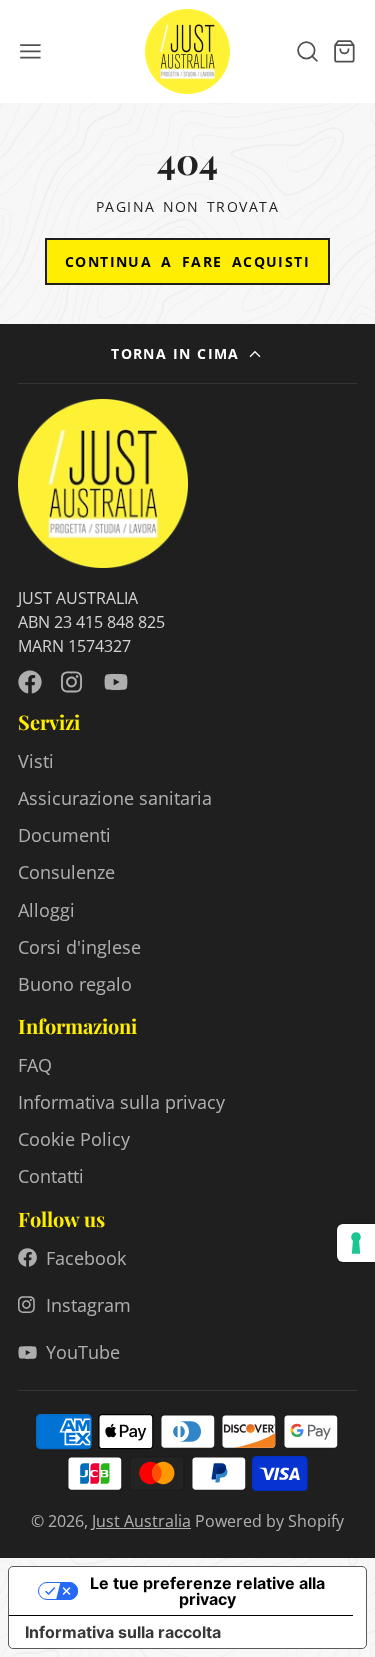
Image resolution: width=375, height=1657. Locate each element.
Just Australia (141, 1521)
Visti (36, 761)
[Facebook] (30, 682)
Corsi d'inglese (79, 947)
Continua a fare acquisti (187, 261)
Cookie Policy (74, 1139)
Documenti (64, 835)
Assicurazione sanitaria (115, 798)
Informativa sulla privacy (121, 1102)
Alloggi (46, 910)
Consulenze (66, 872)
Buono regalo (75, 984)
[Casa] (187, 51)
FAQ (35, 1065)
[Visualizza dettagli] (103, 484)
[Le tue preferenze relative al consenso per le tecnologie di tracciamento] (356, 1243)
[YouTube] (116, 682)
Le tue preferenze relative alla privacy (207, 1591)
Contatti (51, 1176)
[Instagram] (73, 682)
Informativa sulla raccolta (123, 1632)
